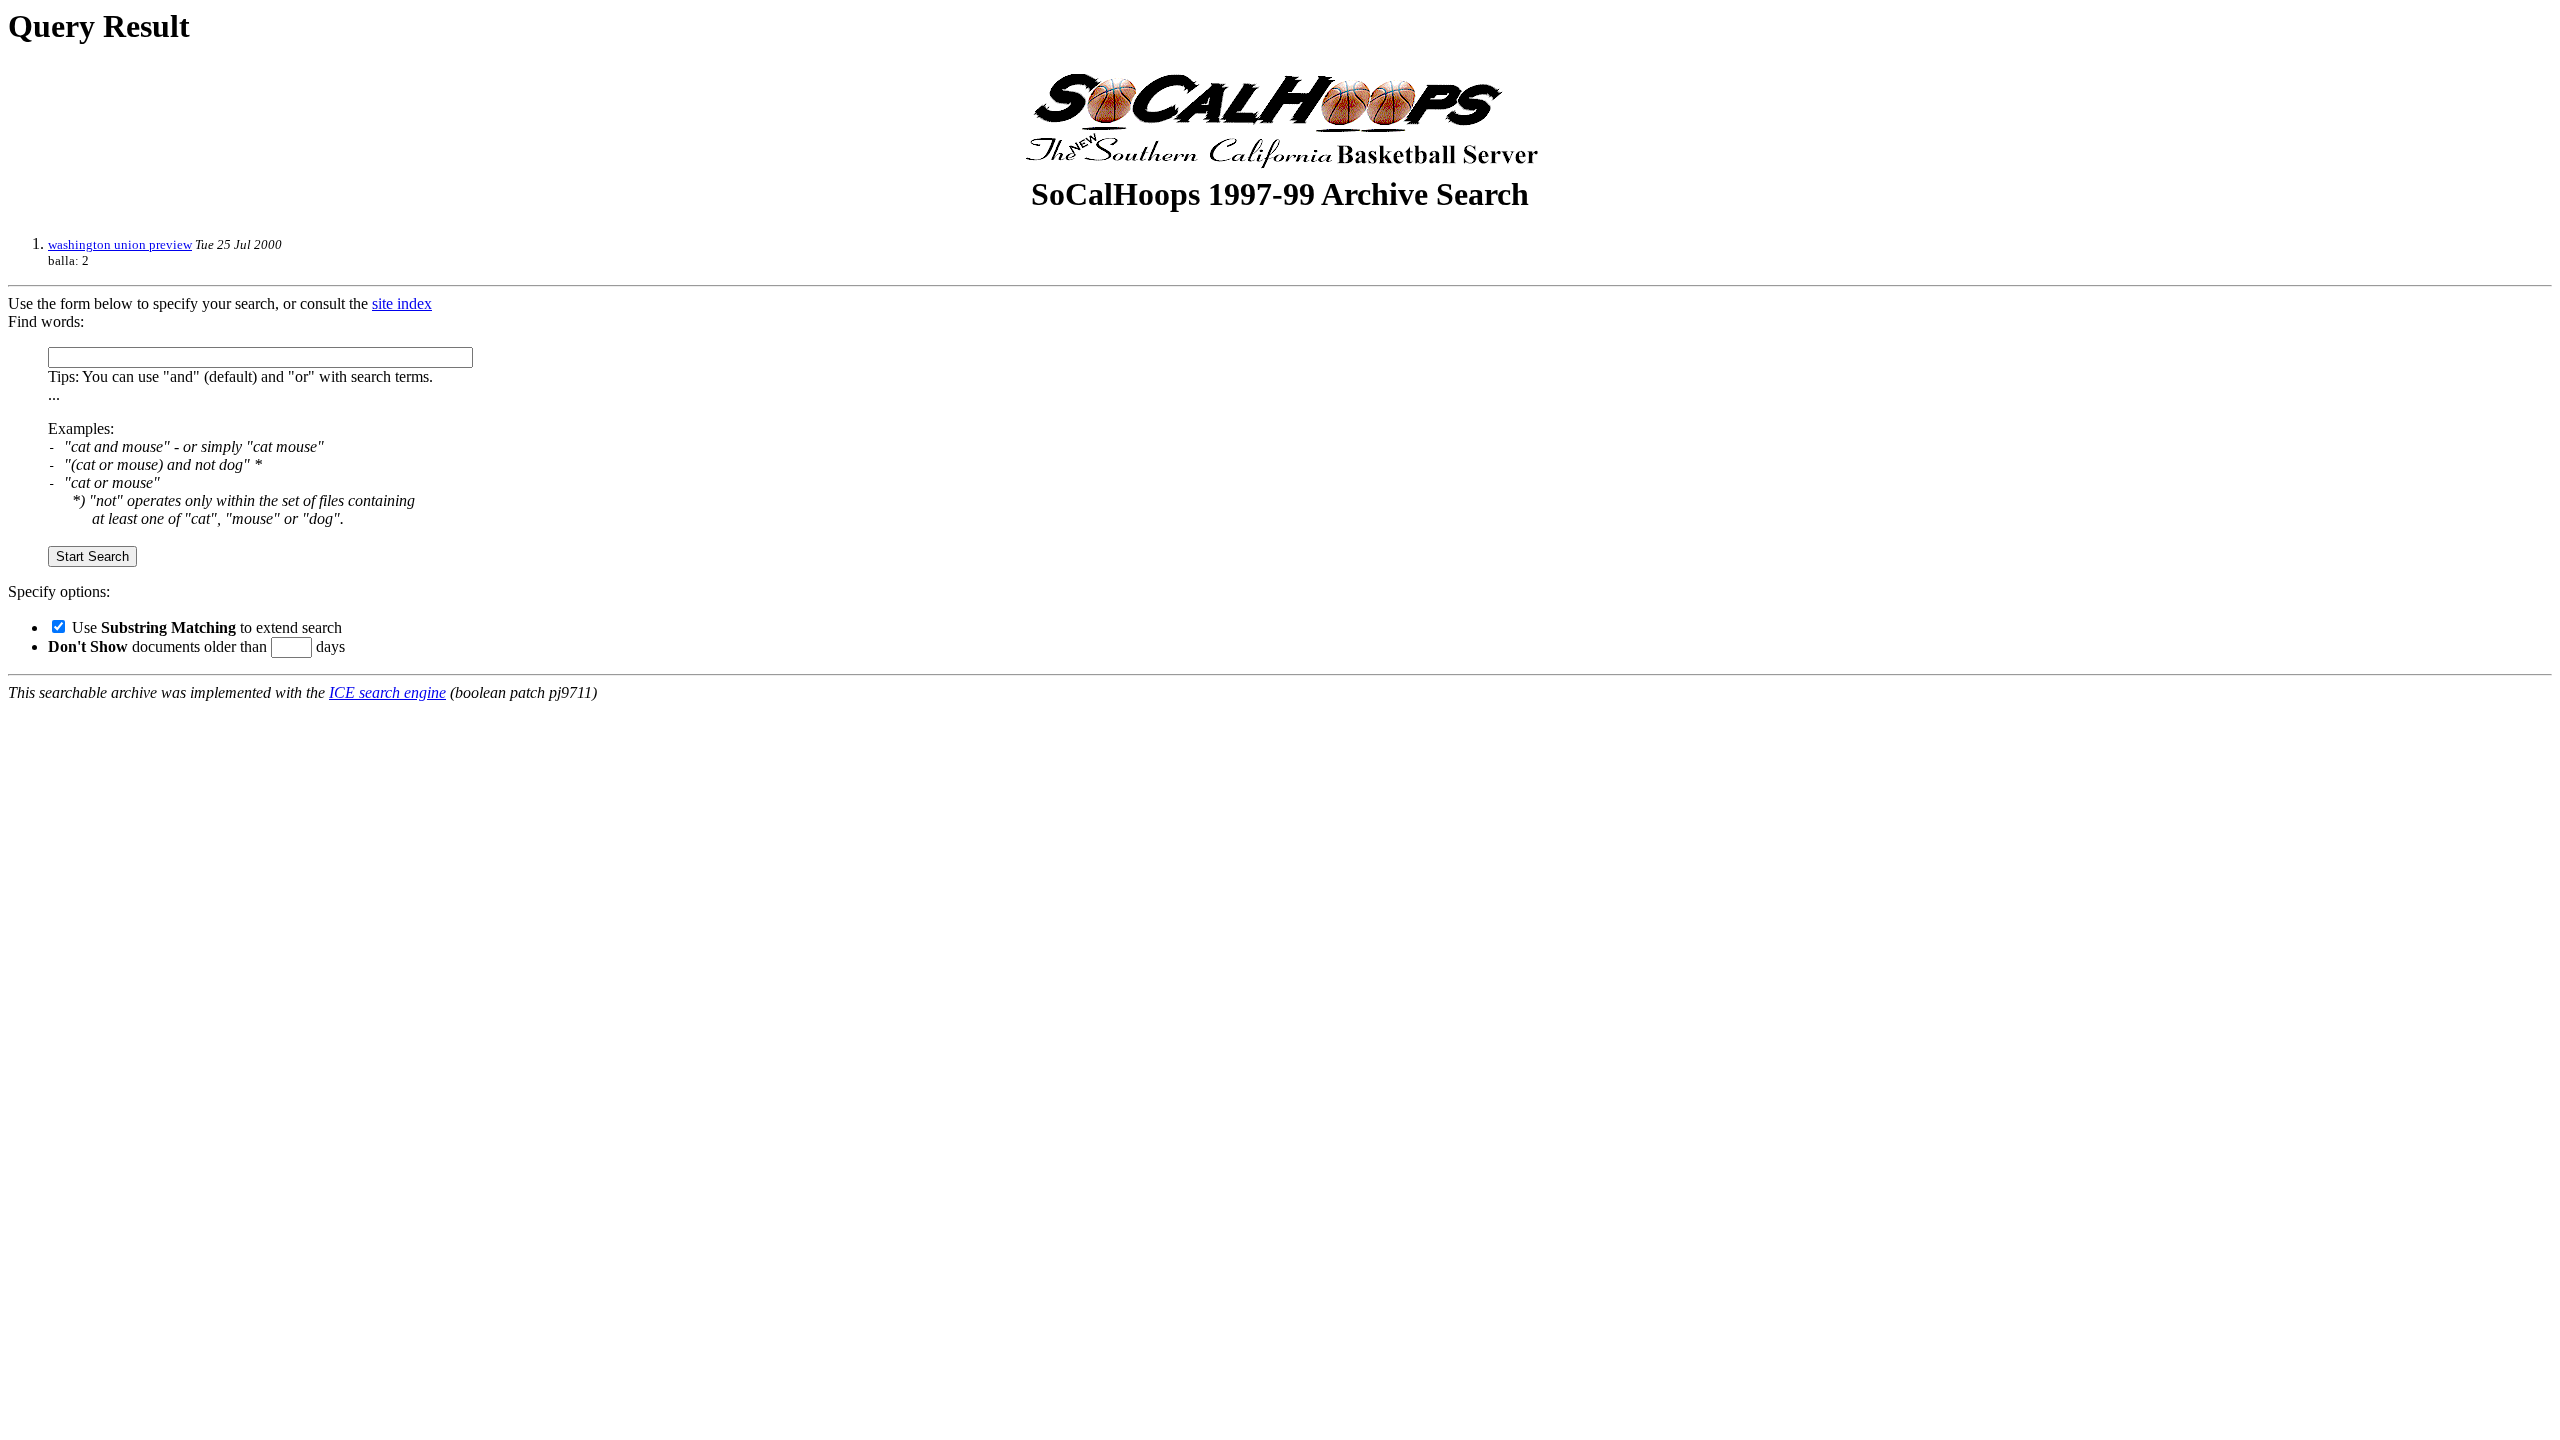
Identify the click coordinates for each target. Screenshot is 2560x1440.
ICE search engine (387, 692)
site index (402, 303)
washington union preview (120, 244)
